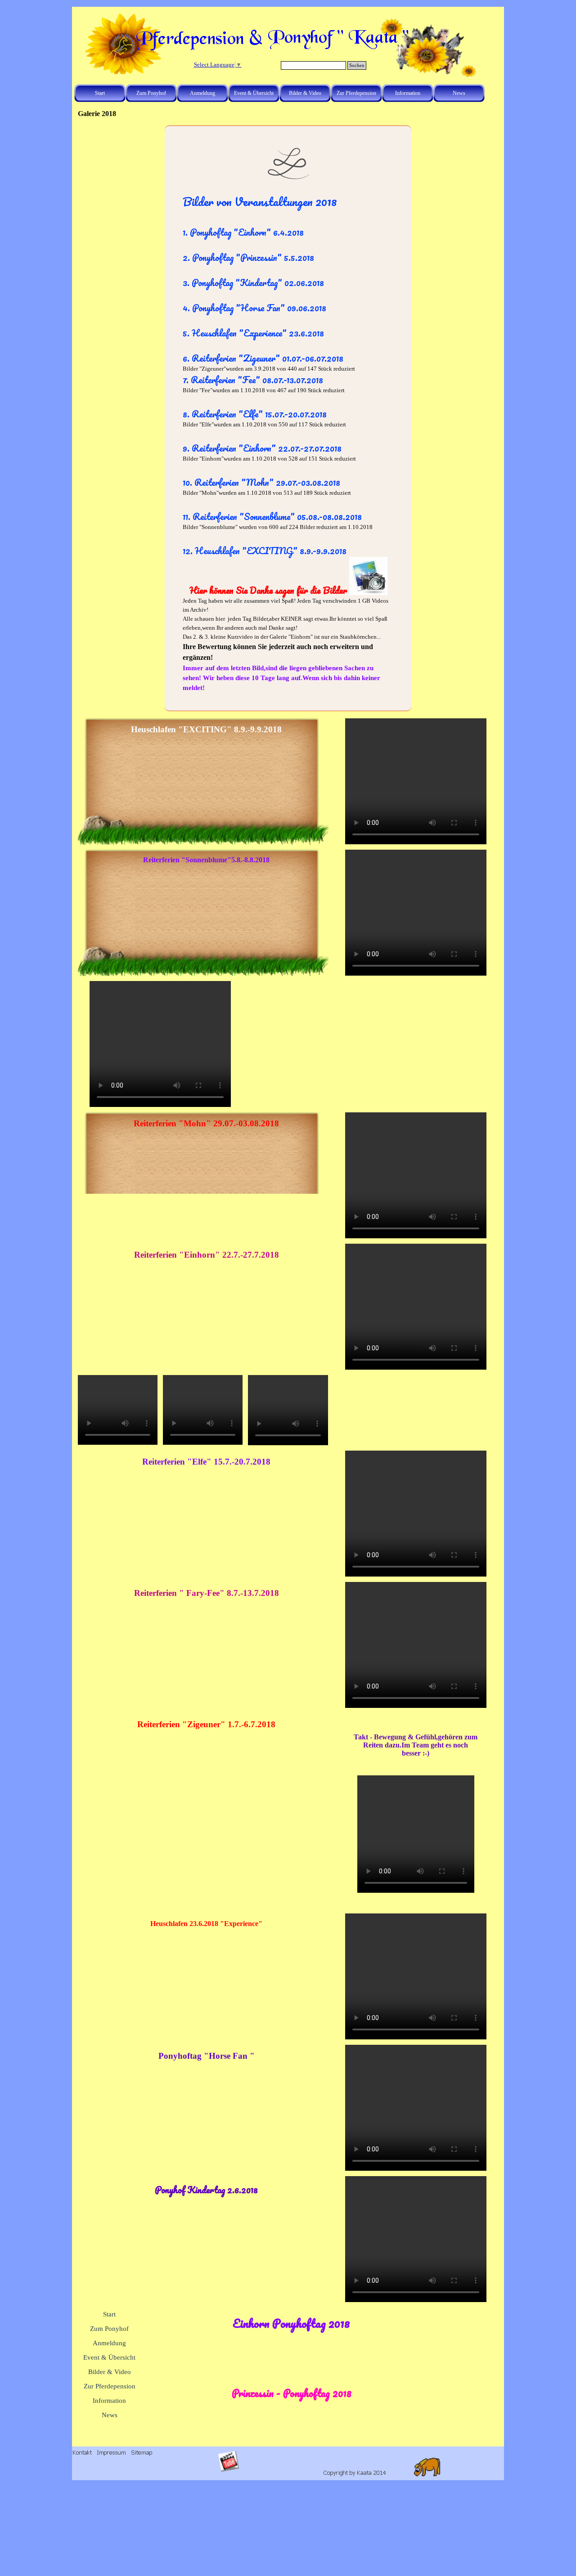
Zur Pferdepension (356, 93)
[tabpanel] (288, 443)
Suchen (357, 65)
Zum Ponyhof (151, 93)
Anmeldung (202, 93)
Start (100, 93)
